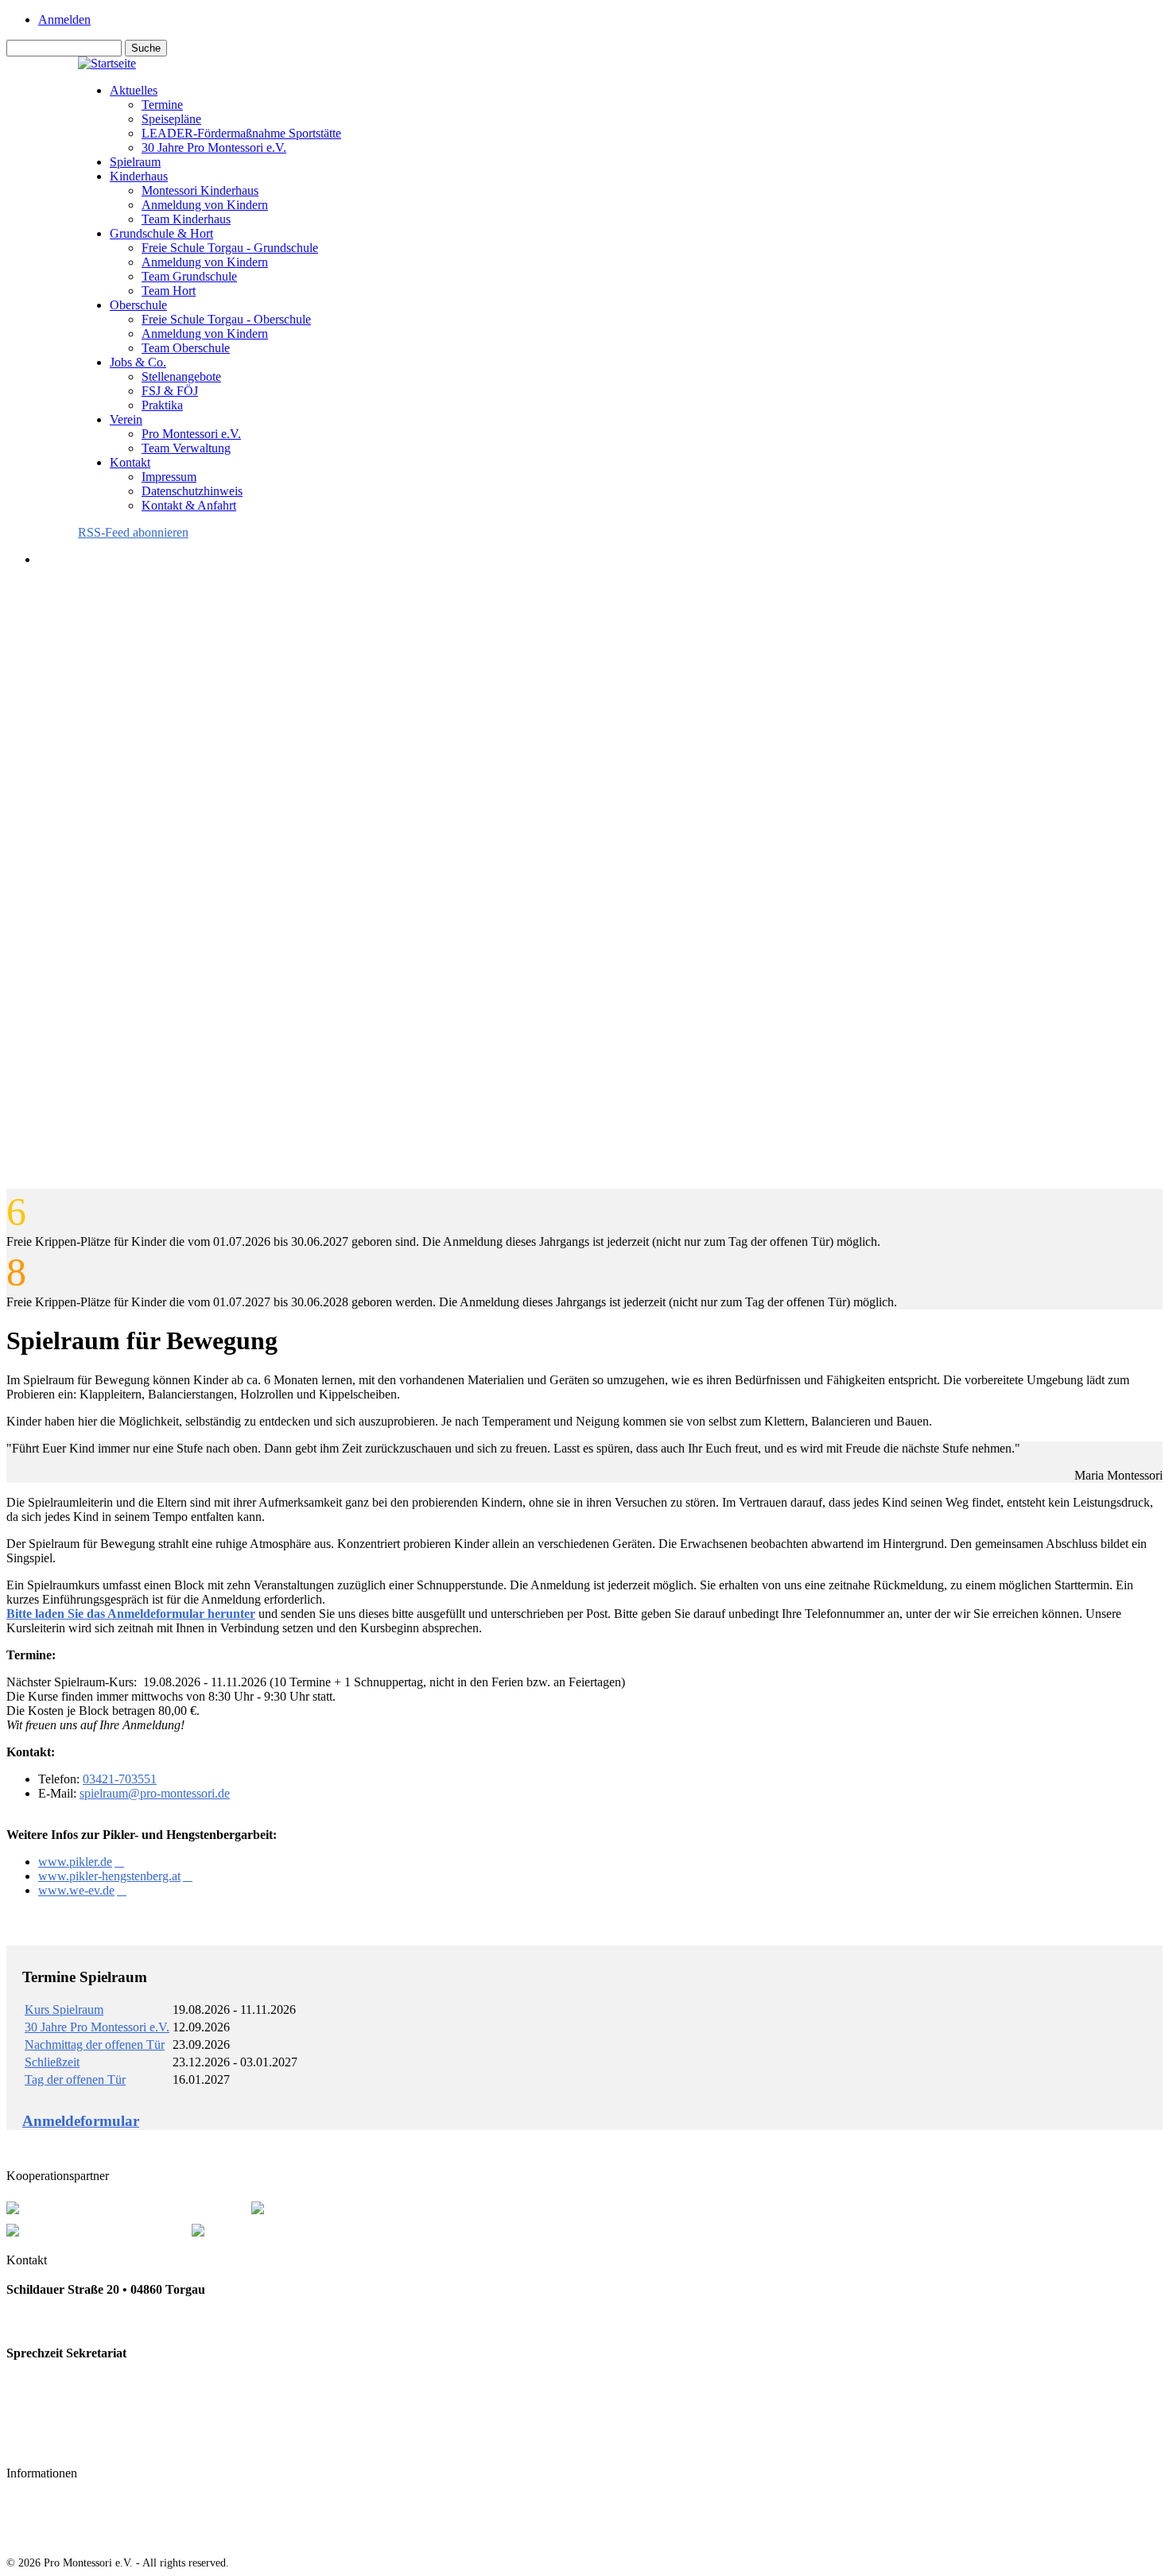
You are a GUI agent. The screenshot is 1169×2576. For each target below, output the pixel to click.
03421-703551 (120, 1779)
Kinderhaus (139, 176)
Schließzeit (52, 2062)
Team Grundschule (189, 276)
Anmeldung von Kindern (205, 205)
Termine (162, 105)
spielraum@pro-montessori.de (155, 1793)
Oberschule (138, 305)
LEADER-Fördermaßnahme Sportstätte (241, 133)
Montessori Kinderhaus (200, 190)
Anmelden (64, 19)
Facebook (33, 2444)
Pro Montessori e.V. (191, 434)
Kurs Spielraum (64, 2010)
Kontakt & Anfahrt (189, 505)
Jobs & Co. (138, 362)
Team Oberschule (186, 348)
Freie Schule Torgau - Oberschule (226, 319)
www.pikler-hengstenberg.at (109, 1876)
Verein (126, 419)
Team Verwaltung (186, 448)
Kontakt (130, 462)
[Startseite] (107, 63)
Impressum (169, 477)
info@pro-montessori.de (71, 2412)
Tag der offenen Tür (75, 2079)
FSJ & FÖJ (170, 391)
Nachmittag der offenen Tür (95, 2045)
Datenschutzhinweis (192, 491)
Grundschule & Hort (161, 233)
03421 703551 (43, 2321)
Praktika (162, 405)
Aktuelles (134, 90)
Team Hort (169, 291)
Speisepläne (171, 119)
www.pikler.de (75, 1862)
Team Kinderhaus (186, 219)
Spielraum (135, 162)
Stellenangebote (181, 376)
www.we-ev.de (76, 1890)
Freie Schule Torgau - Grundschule (230, 248)
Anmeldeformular (81, 2121)
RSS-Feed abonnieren (133, 532)
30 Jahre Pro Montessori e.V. (214, 147)
